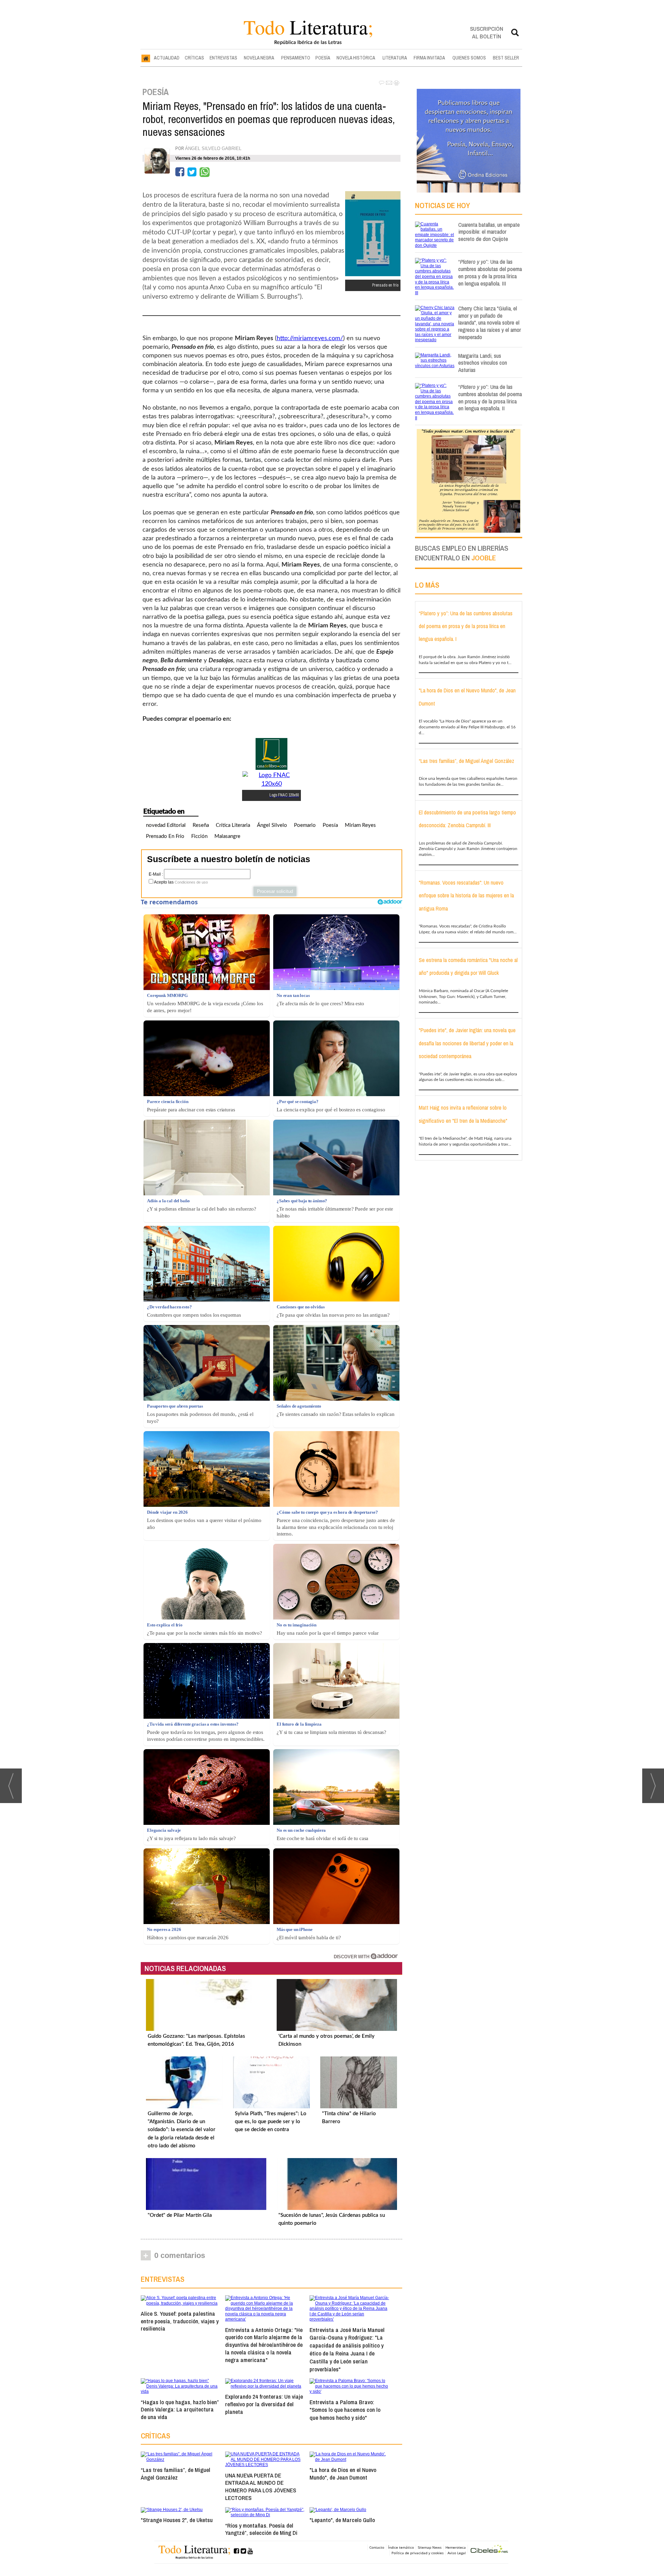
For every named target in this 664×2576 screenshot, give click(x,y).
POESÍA (323, 58)
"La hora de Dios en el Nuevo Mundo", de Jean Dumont (343, 2474)
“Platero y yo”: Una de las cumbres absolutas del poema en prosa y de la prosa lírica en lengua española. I (466, 626)
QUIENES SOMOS (469, 58)
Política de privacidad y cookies (418, 2553)
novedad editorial (166, 825)
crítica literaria (233, 825)
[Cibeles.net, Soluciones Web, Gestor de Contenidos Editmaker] (489, 2550)
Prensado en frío (165, 836)
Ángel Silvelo (272, 825)
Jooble (484, 558)
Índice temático (401, 2547)
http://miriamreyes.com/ (310, 338)
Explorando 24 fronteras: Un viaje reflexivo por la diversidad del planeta (264, 2404)
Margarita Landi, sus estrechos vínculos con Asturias (483, 363)
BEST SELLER (506, 58)
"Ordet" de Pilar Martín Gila (180, 2215)
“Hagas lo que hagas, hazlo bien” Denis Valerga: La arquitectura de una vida (180, 2410)
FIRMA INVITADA (429, 58)
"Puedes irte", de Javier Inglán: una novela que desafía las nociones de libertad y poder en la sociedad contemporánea (467, 1043)
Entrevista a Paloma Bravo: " (345, 2410)
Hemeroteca (456, 2547)
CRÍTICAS (194, 58)
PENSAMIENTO (296, 58)
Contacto (377, 2547)
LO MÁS (427, 585)
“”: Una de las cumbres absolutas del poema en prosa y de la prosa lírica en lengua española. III (490, 272)
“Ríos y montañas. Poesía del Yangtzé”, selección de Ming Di (261, 2529)
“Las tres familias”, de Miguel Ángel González (176, 2474)
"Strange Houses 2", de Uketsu (177, 2520)
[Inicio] (146, 58)
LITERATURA (395, 58)
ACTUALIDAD (167, 58)
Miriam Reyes (360, 825)
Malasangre (227, 836)
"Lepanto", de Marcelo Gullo (342, 2520)
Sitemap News (430, 2547)
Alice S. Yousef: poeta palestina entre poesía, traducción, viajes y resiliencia (180, 2321)
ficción (199, 836)
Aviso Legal (457, 2553)
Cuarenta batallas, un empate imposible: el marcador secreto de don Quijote (489, 232)
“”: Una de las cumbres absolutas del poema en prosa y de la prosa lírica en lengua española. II (490, 397)
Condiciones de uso (191, 882)
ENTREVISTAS (223, 58)
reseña (201, 825)
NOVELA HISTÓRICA (356, 58)
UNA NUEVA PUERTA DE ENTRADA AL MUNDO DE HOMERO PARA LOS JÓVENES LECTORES (261, 2486)
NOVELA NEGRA (259, 58)
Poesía (330, 825)
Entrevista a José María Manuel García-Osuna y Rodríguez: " (347, 2349)
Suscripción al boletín (487, 32)
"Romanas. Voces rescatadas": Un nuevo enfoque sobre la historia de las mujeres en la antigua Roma (466, 895)
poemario (305, 825)
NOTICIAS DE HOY (442, 205)
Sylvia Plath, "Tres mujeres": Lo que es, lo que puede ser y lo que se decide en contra (271, 2122)
